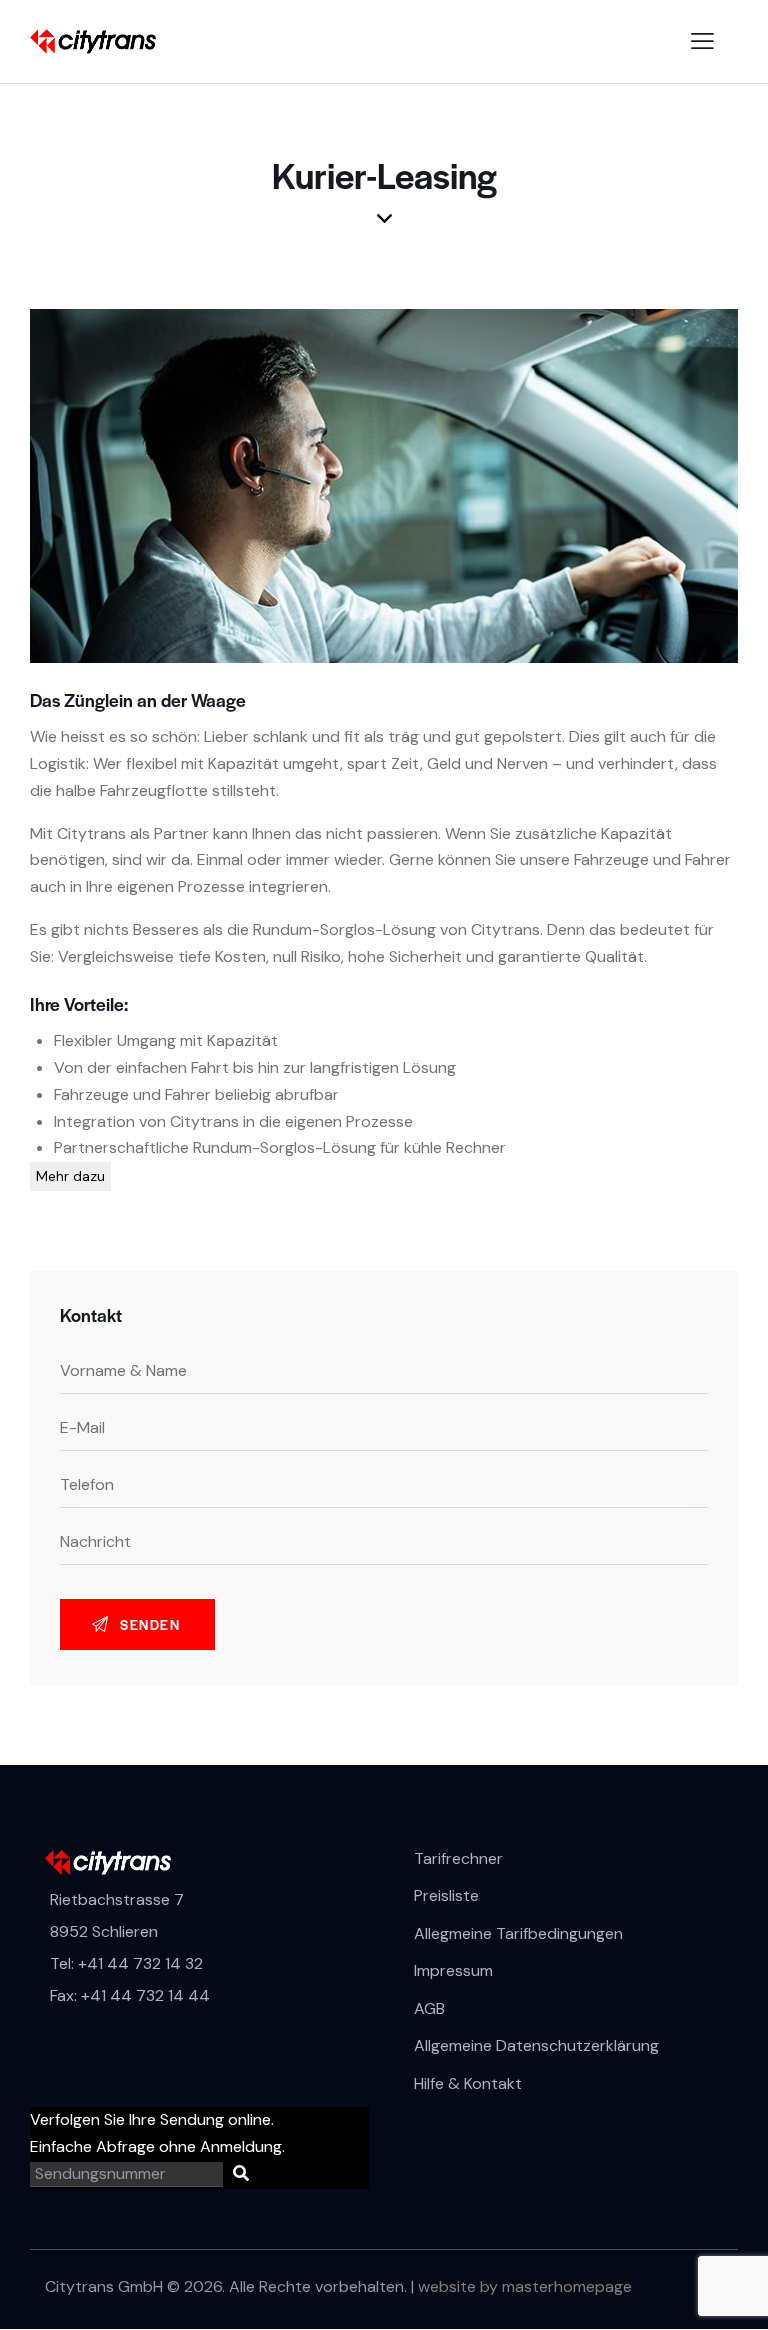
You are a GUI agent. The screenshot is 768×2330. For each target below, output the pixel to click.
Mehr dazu (70, 1176)
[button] (702, 41)
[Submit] (241, 2174)
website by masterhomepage (525, 2286)
